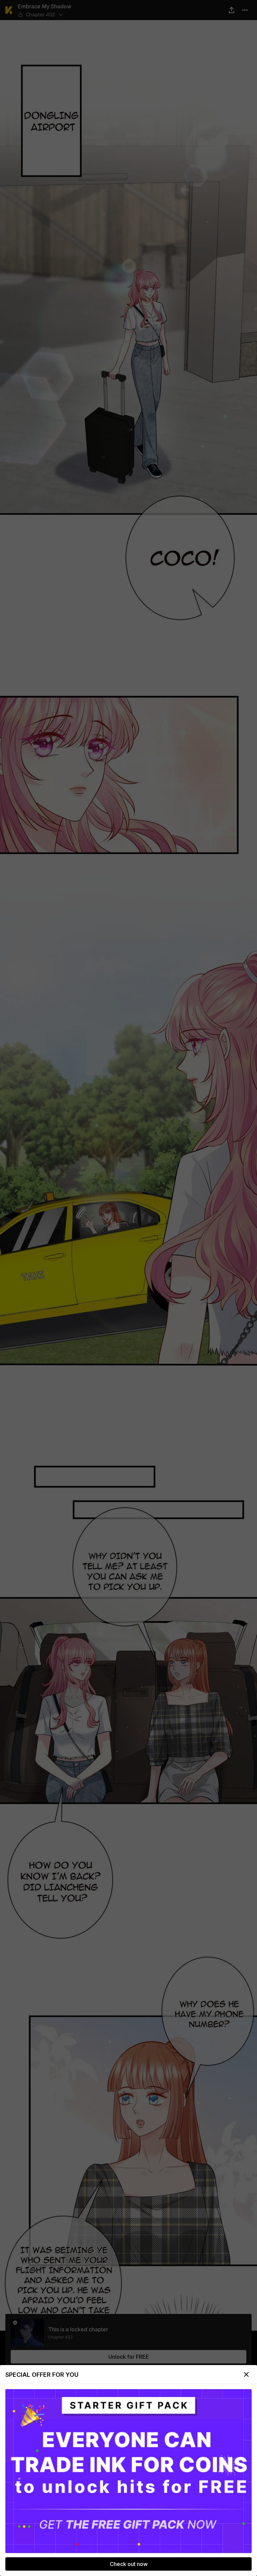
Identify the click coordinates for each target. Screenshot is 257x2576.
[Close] (246, 2374)
